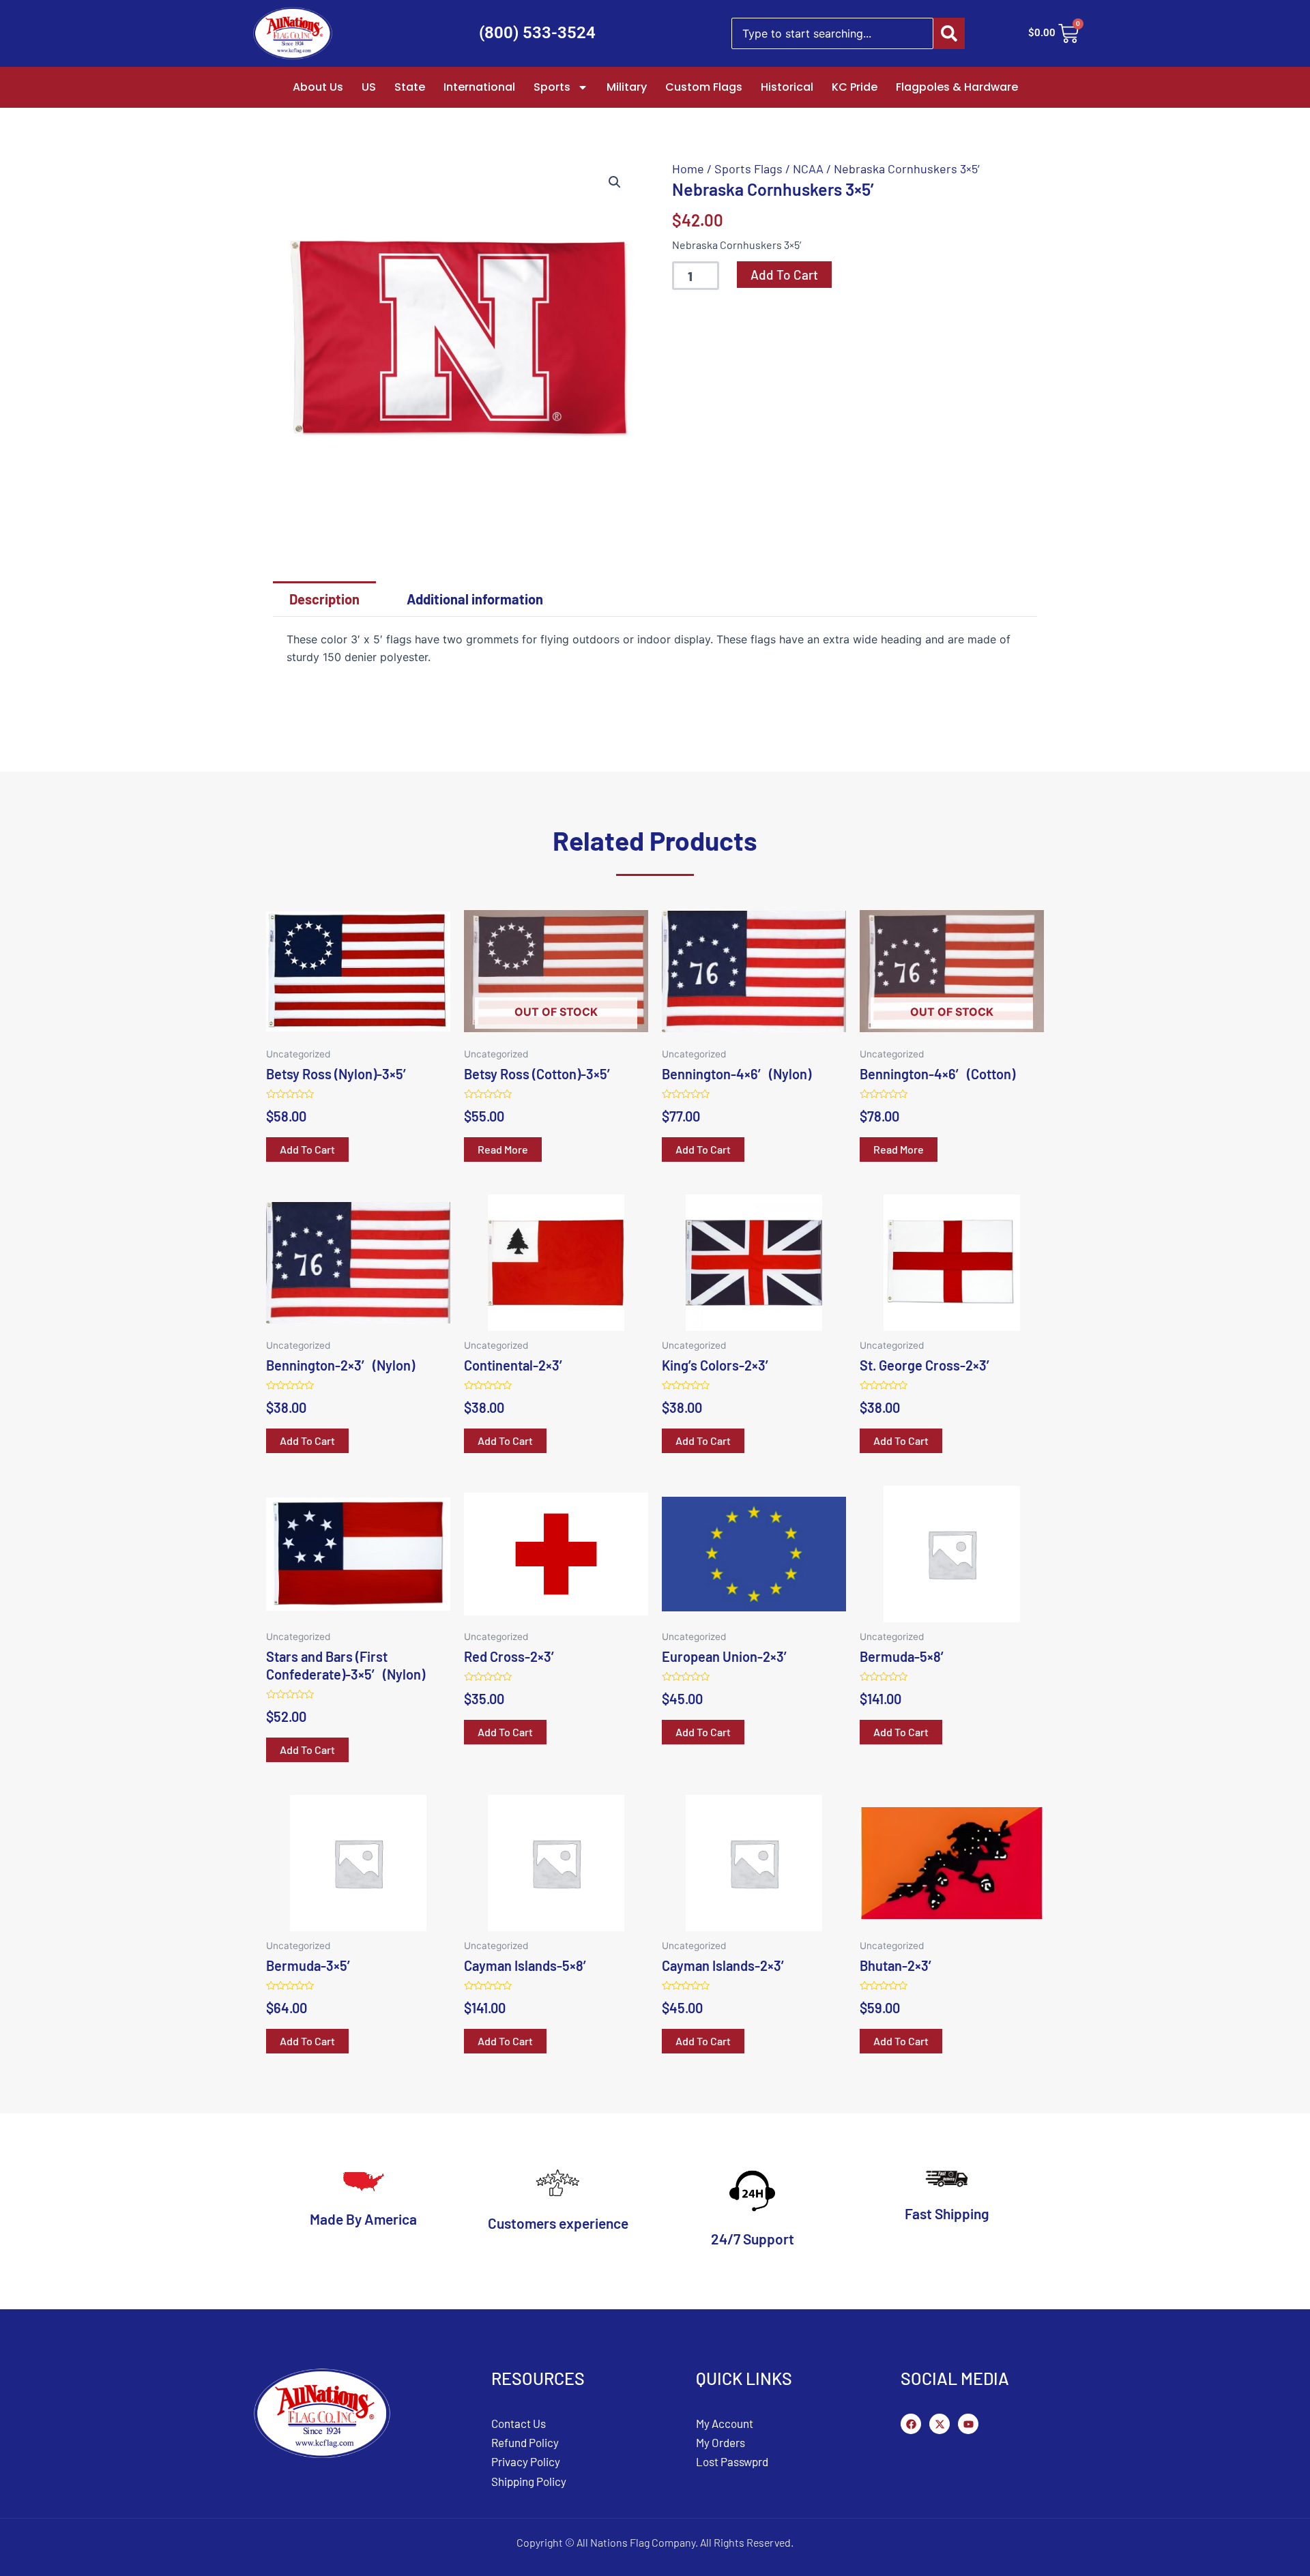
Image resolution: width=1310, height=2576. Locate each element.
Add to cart (784, 275)
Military (627, 87)
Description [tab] (324, 599)
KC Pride (855, 87)
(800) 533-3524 (537, 33)
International (479, 87)
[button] (615, 182)
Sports (552, 87)
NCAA (808, 169)
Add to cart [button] (307, 1149)
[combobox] (832, 33)
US (369, 87)
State (410, 87)
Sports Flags (748, 169)
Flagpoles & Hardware (957, 87)
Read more (503, 1149)
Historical (787, 87)
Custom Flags (704, 87)
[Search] (949, 33)
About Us (318, 87)
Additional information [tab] (475, 599)
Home (688, 169)
